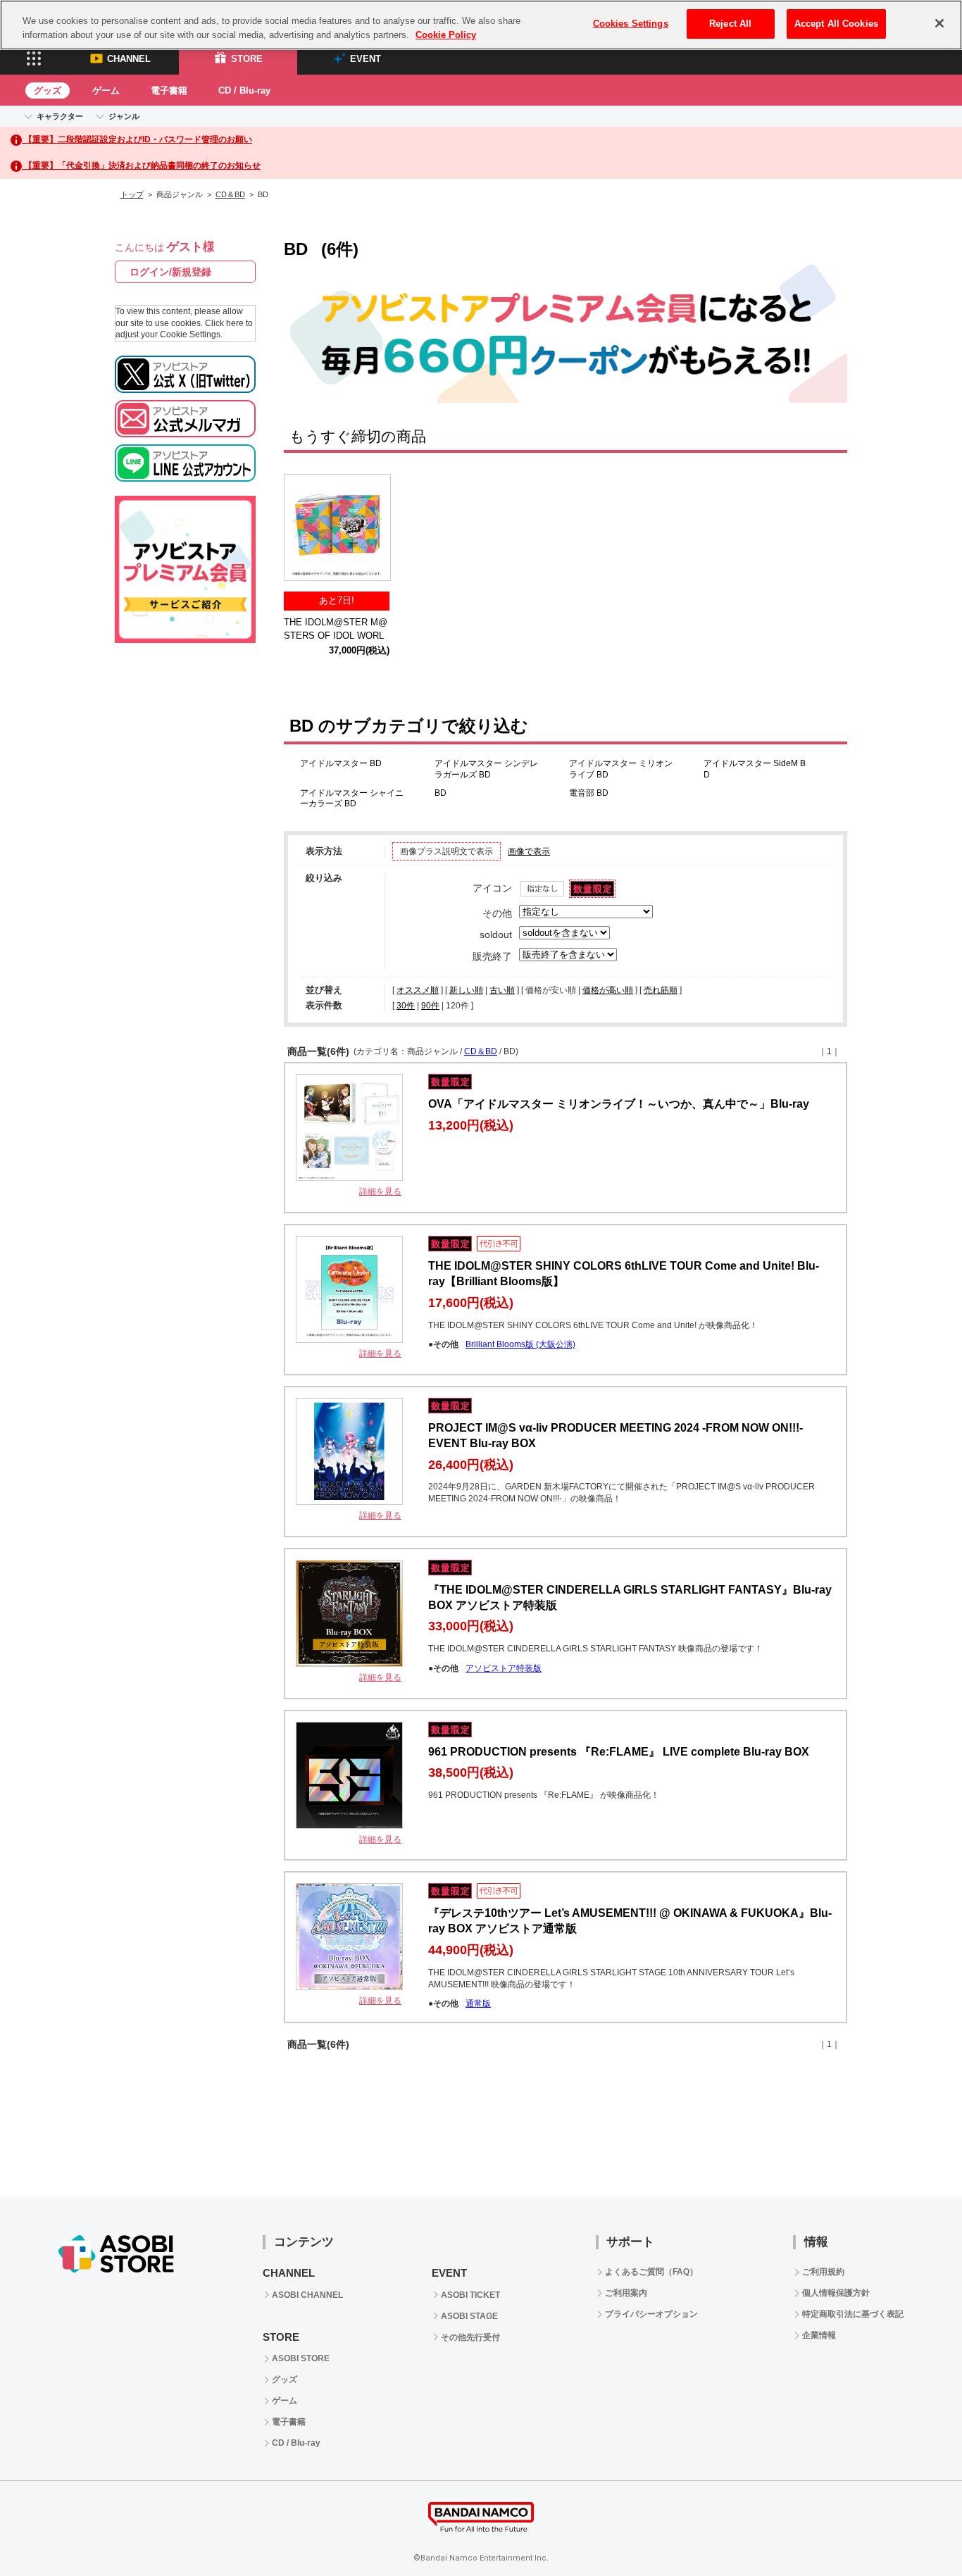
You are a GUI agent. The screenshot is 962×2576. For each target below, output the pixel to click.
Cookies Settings (631, 24)
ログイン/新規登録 (170, 272)
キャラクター (60, 116)
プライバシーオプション (651, 2314)
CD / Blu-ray (244, 90)
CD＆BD (230, 194)
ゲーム (106, 90)
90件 (430, 1006)
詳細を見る (380, 1192)
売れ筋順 (661, 990)
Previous (301, 530)
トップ (132, 194)
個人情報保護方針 (836, 2293)
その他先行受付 (470, 2337)
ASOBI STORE (301, 2358)
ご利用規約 (823, 2272)
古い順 (502, 990)
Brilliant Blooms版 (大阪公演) (520, 1344)
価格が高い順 (608, 990)
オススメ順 (418, 990)
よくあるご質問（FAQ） (651, 2272)
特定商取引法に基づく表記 (853, 2314)
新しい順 (466, 990)
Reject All (730, 24)
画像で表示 (529, 851)
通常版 (478, 2003)
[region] (481, 25)
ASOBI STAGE (469, 2316)
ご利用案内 (626, 2293)
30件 (406, 1006)
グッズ (48, 90)
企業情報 (819, 2335)
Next (830, 530)
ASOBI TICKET (470, 2295)
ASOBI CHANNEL (307, 2295)
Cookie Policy (446, 35)
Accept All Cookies (836, 24)
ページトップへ (916, 2530)
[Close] (939, 23)
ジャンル (124, 116)
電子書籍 (169, 90)
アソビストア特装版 (504, 1668)
